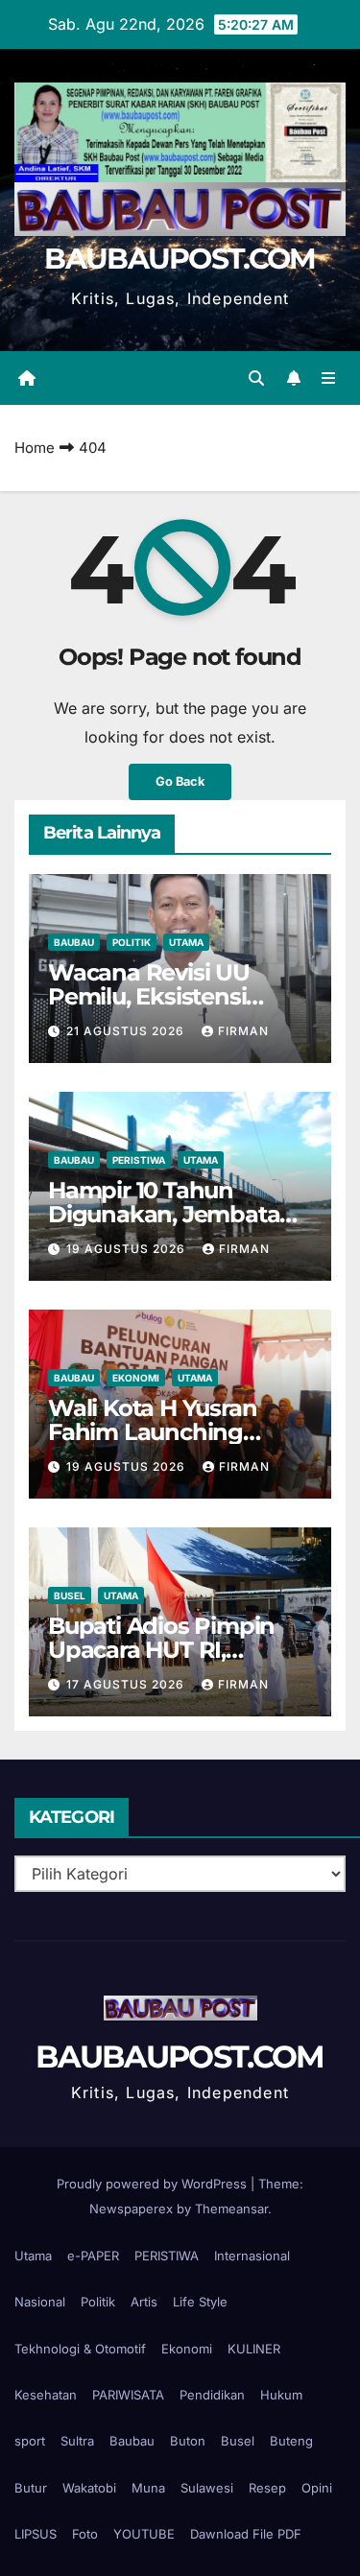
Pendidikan (212, 2395)
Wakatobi (89, 2488)
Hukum (281, 2395)
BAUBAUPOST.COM (180, 259)
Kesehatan (46, 2395)
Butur (31, 2488)
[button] (256, 378)
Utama (186, 942)
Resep (267, 2488)
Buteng (291, 2441)
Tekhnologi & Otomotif (80, 2349)
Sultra (77, 2441)
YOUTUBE (144, 2534)
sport (30, 2441)
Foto (85, 2534)
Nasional (40, 2302)
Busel (70, 1595)
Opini (317, 2488)
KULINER (254, 2349)
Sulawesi (207, 2488)
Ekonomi (136, 1378)
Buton (188, 2441)
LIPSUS (36, 2534)
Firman (243, 1031)
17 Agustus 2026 (127, 1684)
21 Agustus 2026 (127, 1031)
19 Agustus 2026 (128, 1249)
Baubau (74, 942)
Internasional (252, 2256)
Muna (148, 2488)
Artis (144, 2302)
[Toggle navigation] (329, 378)
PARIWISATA (128, 2395)
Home (35, 448)
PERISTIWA (139, 1160)
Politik (132, 942)
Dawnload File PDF (246, 2534)
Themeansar (231, 2209)
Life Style (200, 2302)
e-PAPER (93, 2256)
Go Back (180, 781)
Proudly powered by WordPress (154, 2184)
